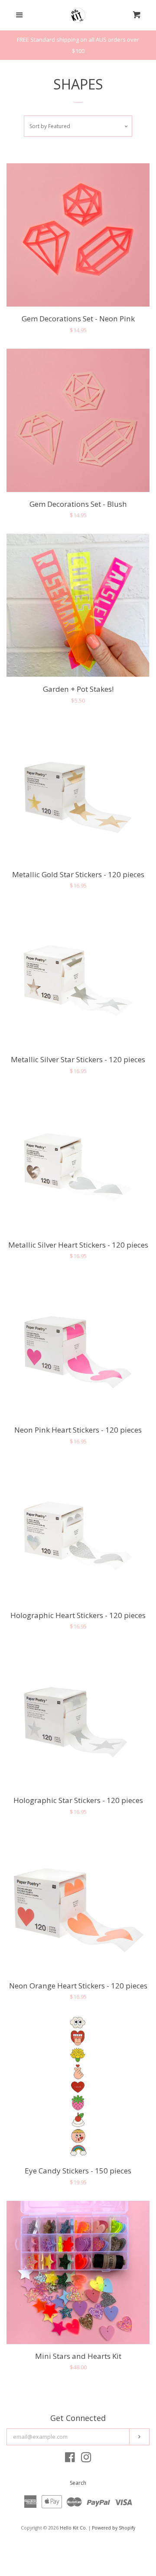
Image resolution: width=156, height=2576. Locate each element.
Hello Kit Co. (73, 2528)
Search (78, 2483)
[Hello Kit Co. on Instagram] (86, 2459)
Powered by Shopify (114, 2528)
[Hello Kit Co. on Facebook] (70, 2459)
